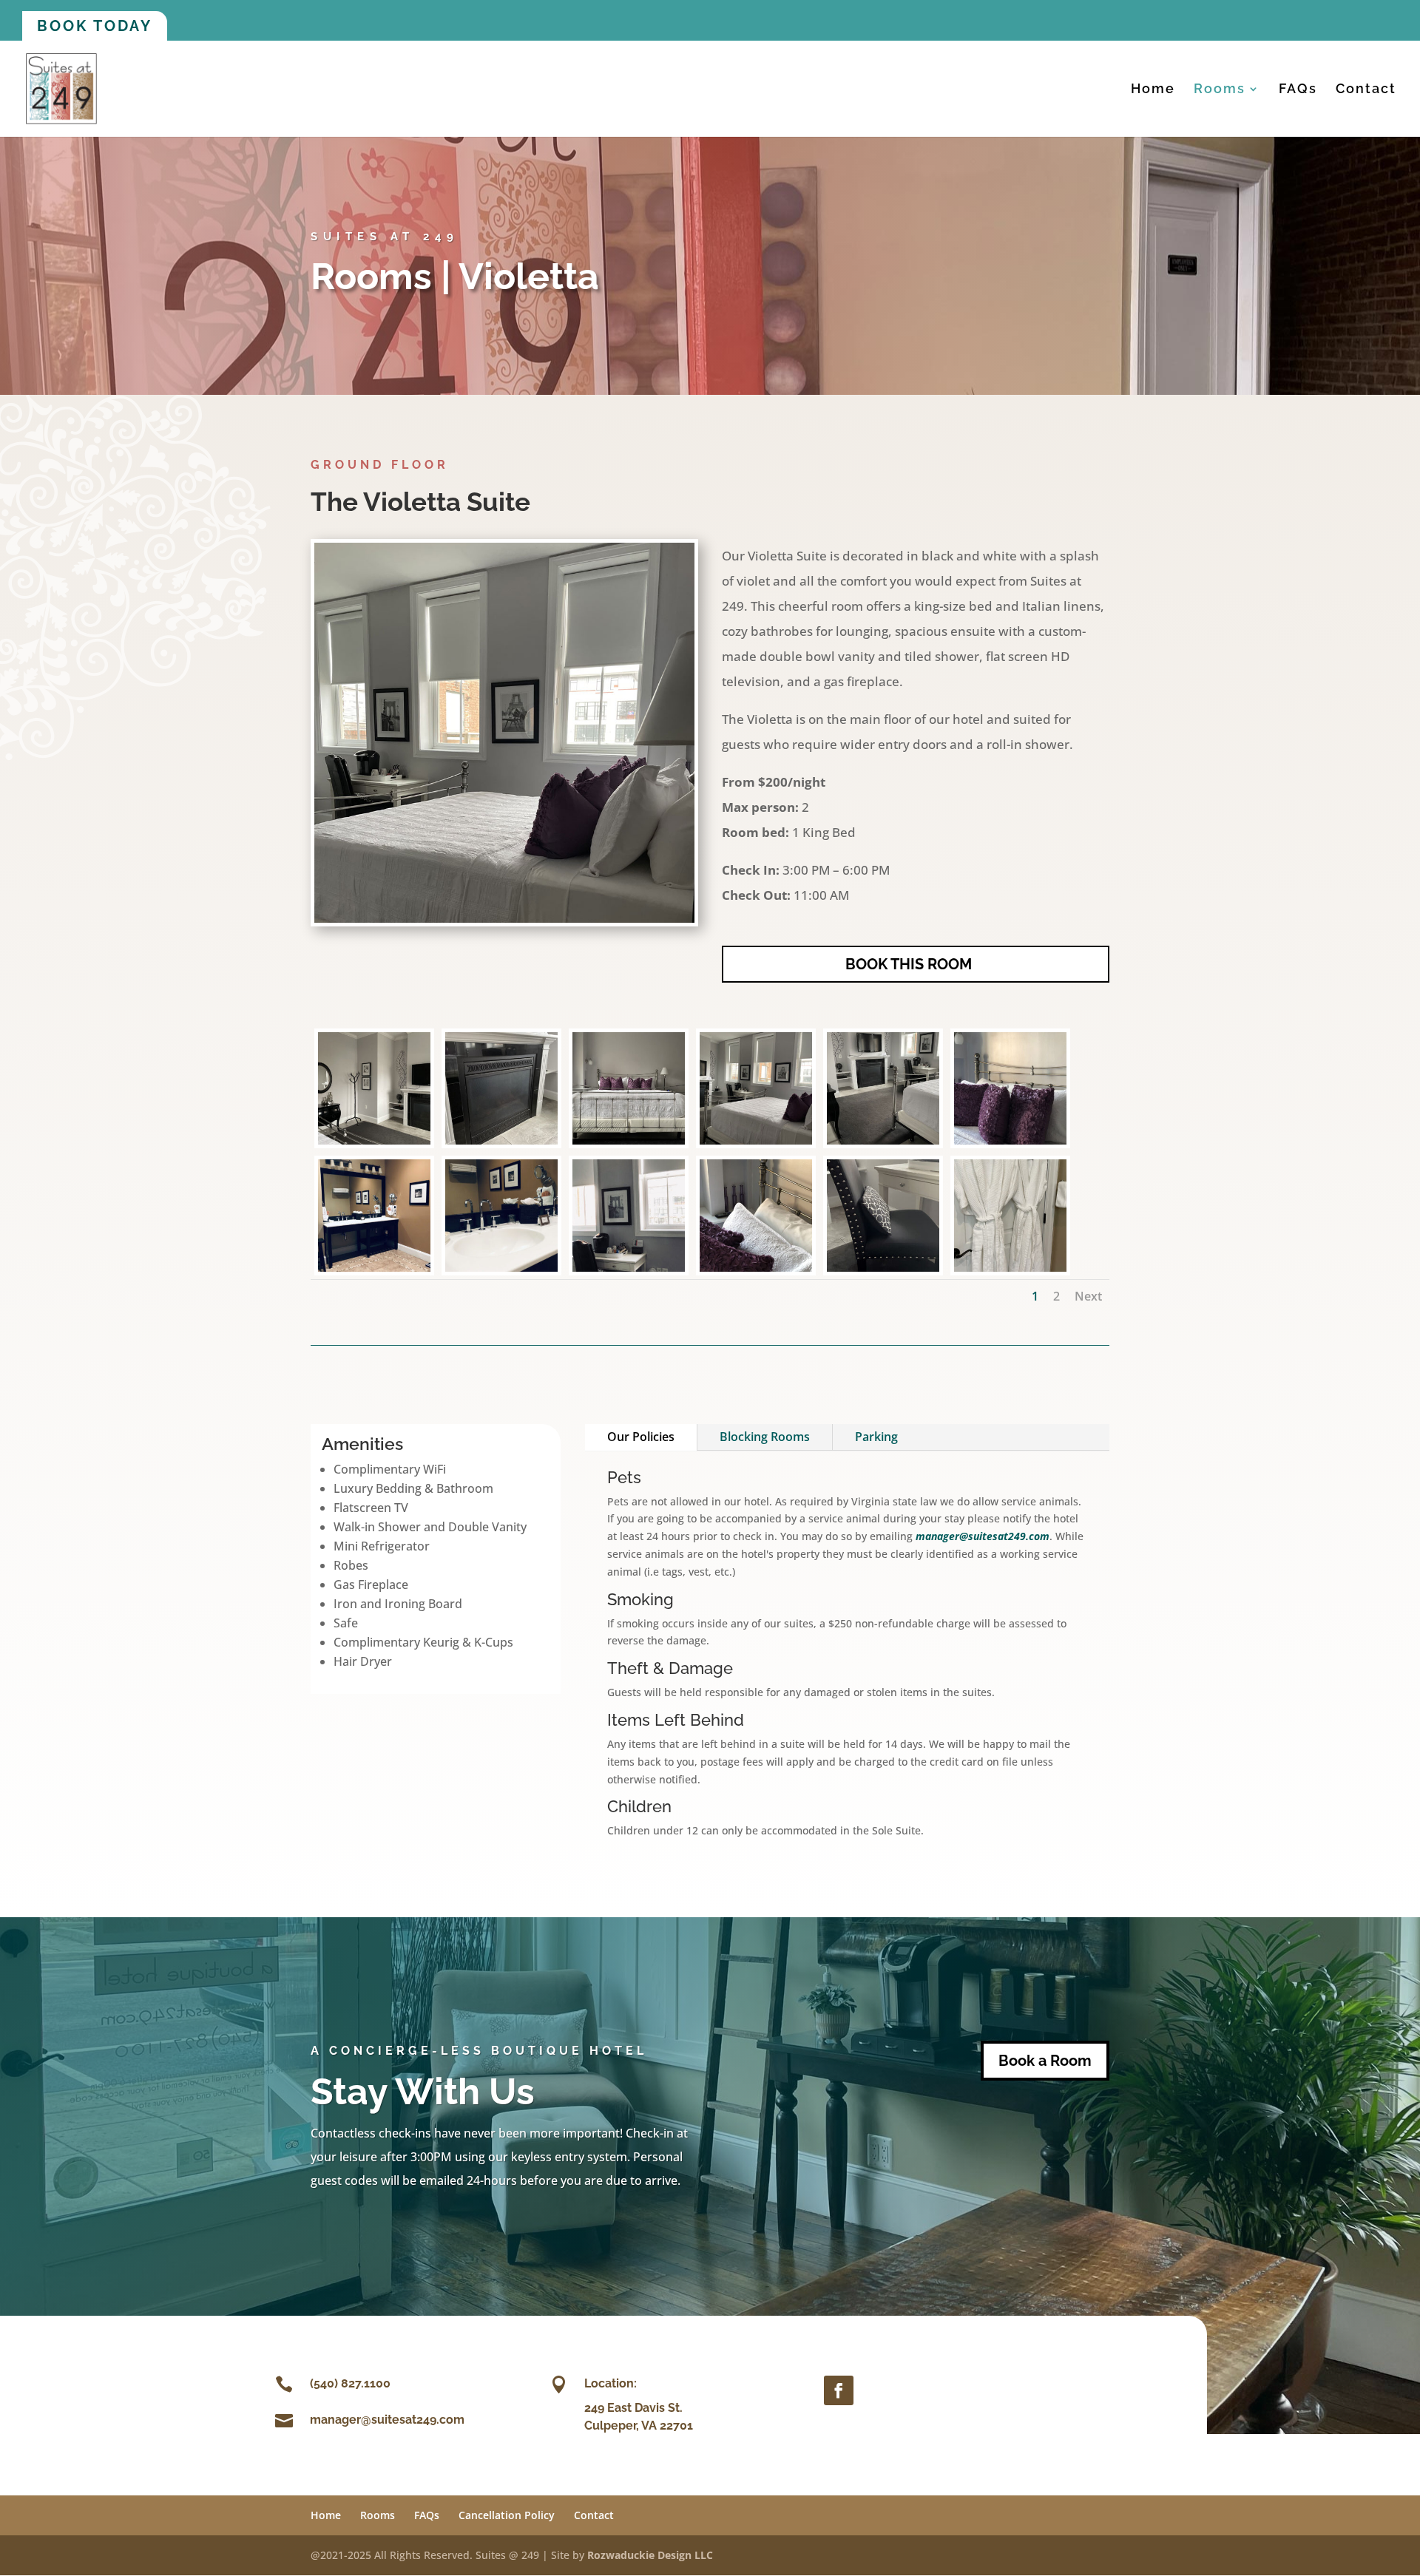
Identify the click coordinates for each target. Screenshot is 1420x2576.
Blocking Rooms (765, 1437)
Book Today (95, 26)
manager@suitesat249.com (983, 1536)
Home (1153, 90)
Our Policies (641, 1437)
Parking (876, 1437)
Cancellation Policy (507, 2515)
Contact (1366, 90)
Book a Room (1045, 2061)
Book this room (909, 964)
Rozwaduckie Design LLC (650, 2555)
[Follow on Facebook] (839, 2390)
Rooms (1220, 90)
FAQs (1298, 90)
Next (1088, 1296)
